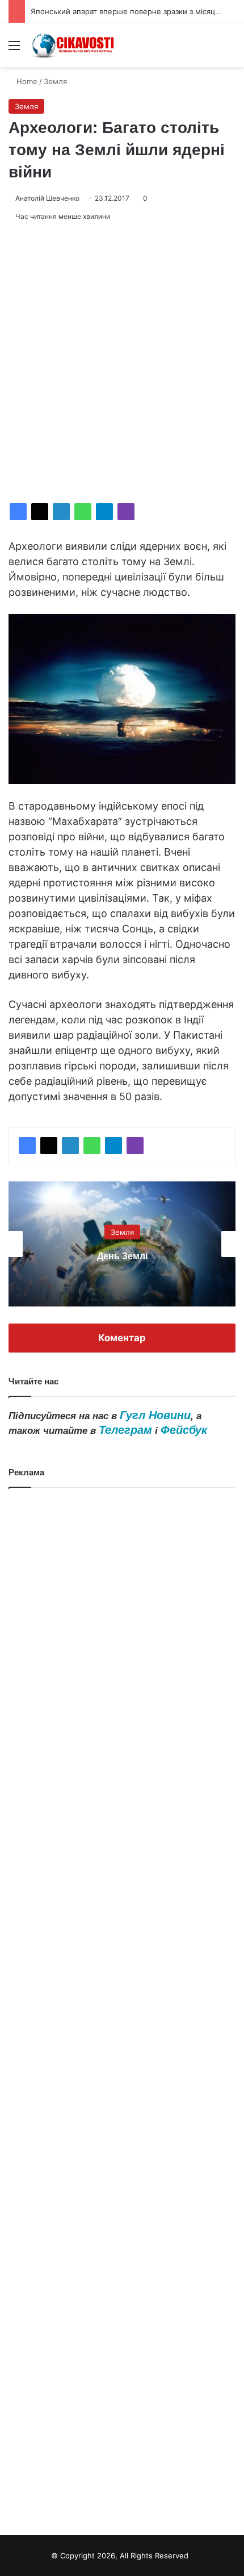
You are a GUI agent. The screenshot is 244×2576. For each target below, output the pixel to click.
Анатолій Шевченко (47, 198)
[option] (122, 1244)
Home (26, 81)
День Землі (122, 1256)
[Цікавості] (74, 45)
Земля (55, 81)
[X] (40, 512)
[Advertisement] (122, 363)
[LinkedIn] (61, 512)
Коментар (122, 1338)
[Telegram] (104, 512)
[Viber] (126, 512)
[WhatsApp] (83, 512)
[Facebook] (18, 512)
